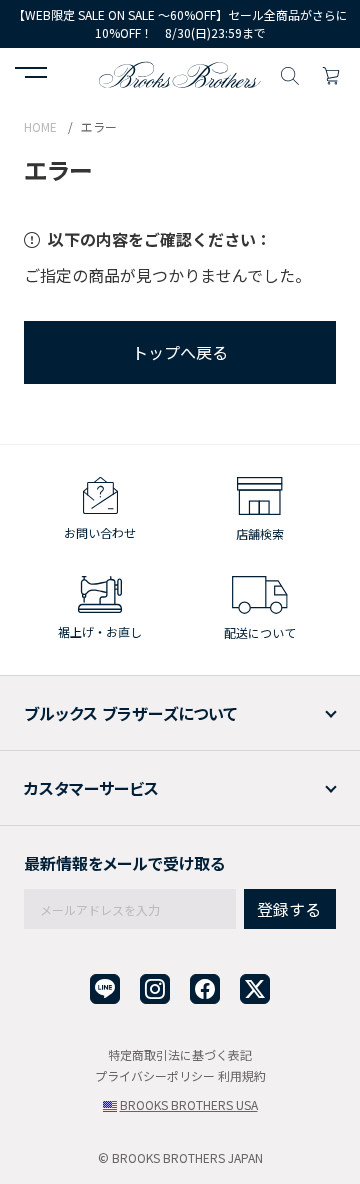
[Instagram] (155, 989)
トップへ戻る (180, 352)
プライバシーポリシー (155, 1075)
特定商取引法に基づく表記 (180, 1054)
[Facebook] (205, 989)
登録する (289, 909)
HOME (40, 126)
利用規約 (242, 1075)
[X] (255, 989)
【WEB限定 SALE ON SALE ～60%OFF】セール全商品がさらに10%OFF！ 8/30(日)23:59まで (180, 24)
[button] (31, 75)
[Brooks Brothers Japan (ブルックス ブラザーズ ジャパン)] (180, 73)
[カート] (331, 73)
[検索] (290, 73)
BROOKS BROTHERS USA (189, 1104)
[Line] (105, 989)
